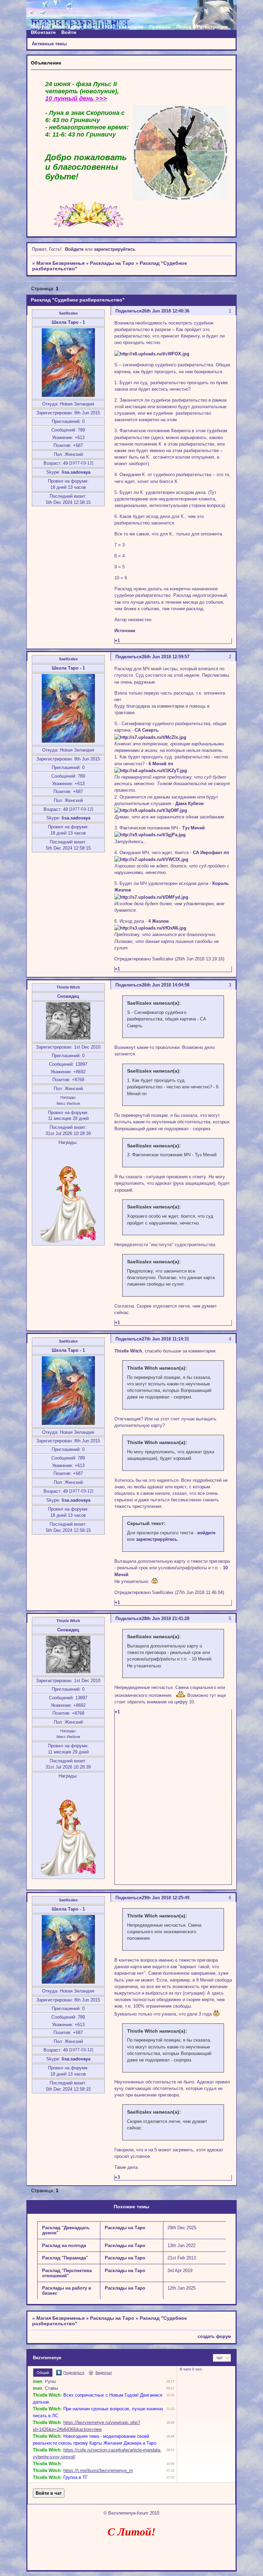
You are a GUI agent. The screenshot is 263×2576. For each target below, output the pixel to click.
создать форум (214, 2336)
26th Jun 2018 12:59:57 (166, 657)
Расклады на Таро (112, 263)
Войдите (74, 249)
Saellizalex (68, 313)
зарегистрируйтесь (115, 249)
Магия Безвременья (60, 263)
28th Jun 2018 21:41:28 (166, 1618)
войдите (206, 1533)
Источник (125, 631)
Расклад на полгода (64, 2246)
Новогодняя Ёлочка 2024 (83, 27)
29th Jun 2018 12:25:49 (166, 1898)
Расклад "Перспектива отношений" (67, 2273)
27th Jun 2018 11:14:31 (165, 1339)
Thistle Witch (68, 987)
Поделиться (129, 311)
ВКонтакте (43, 32)
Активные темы (49, 44)
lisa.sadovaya (76, 472)
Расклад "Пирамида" (65, 2258)
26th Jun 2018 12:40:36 (166, 311)
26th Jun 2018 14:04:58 (166, 985)
